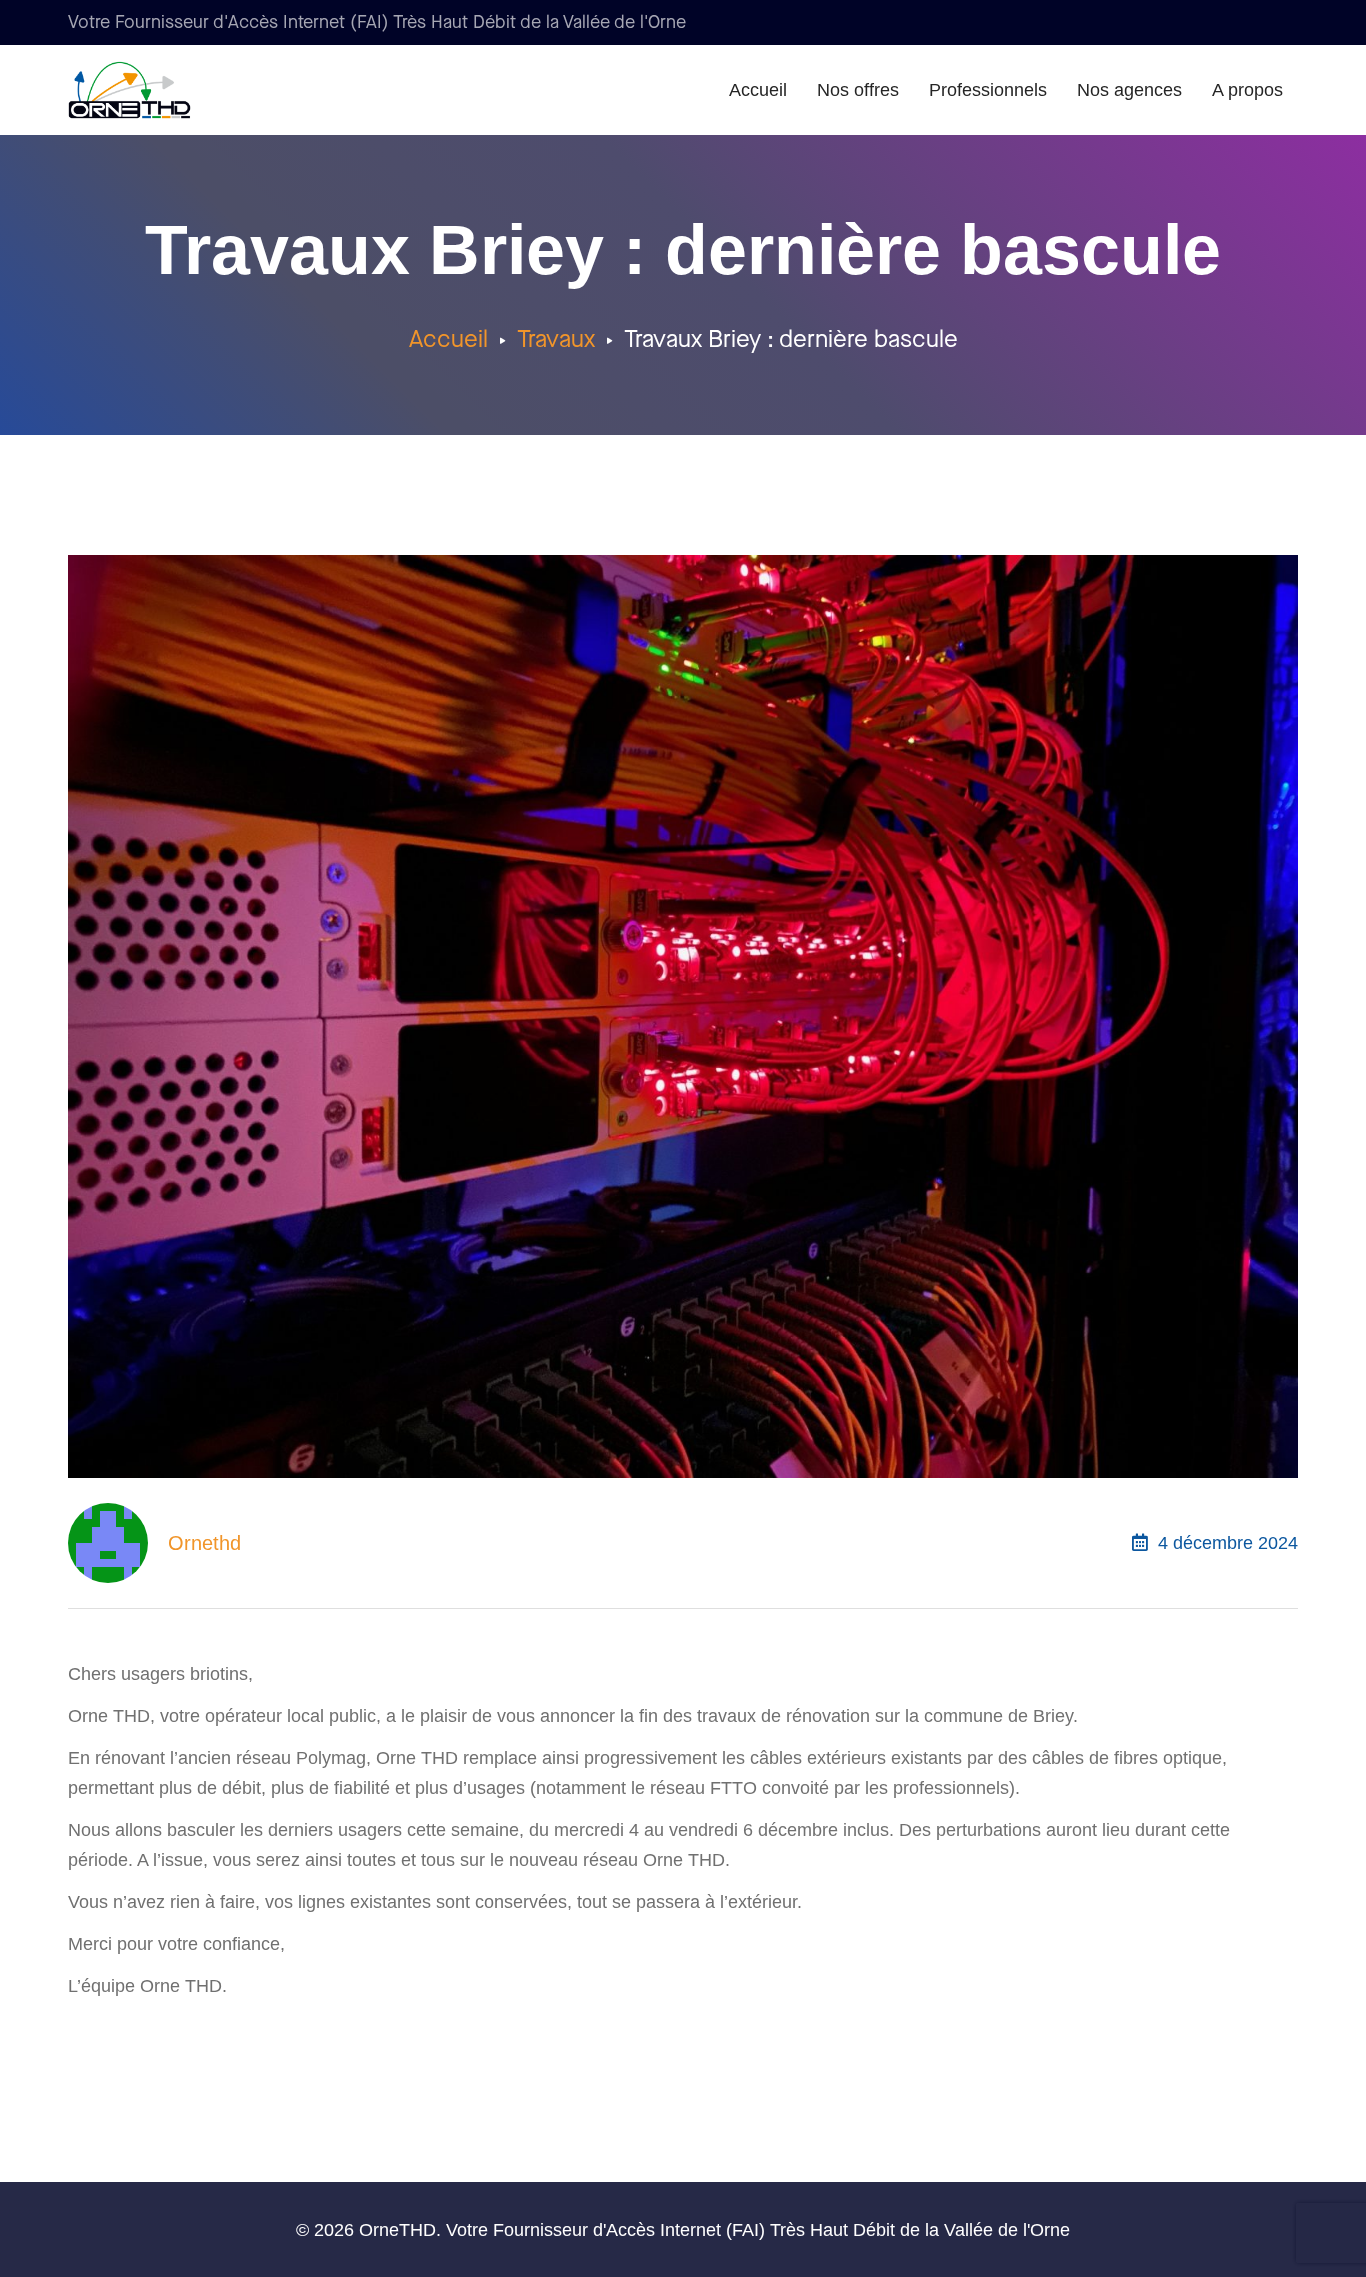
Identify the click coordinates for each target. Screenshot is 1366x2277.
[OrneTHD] (161, 90)
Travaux (556, 340)
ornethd (204, 1543)
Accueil (448, 340)
